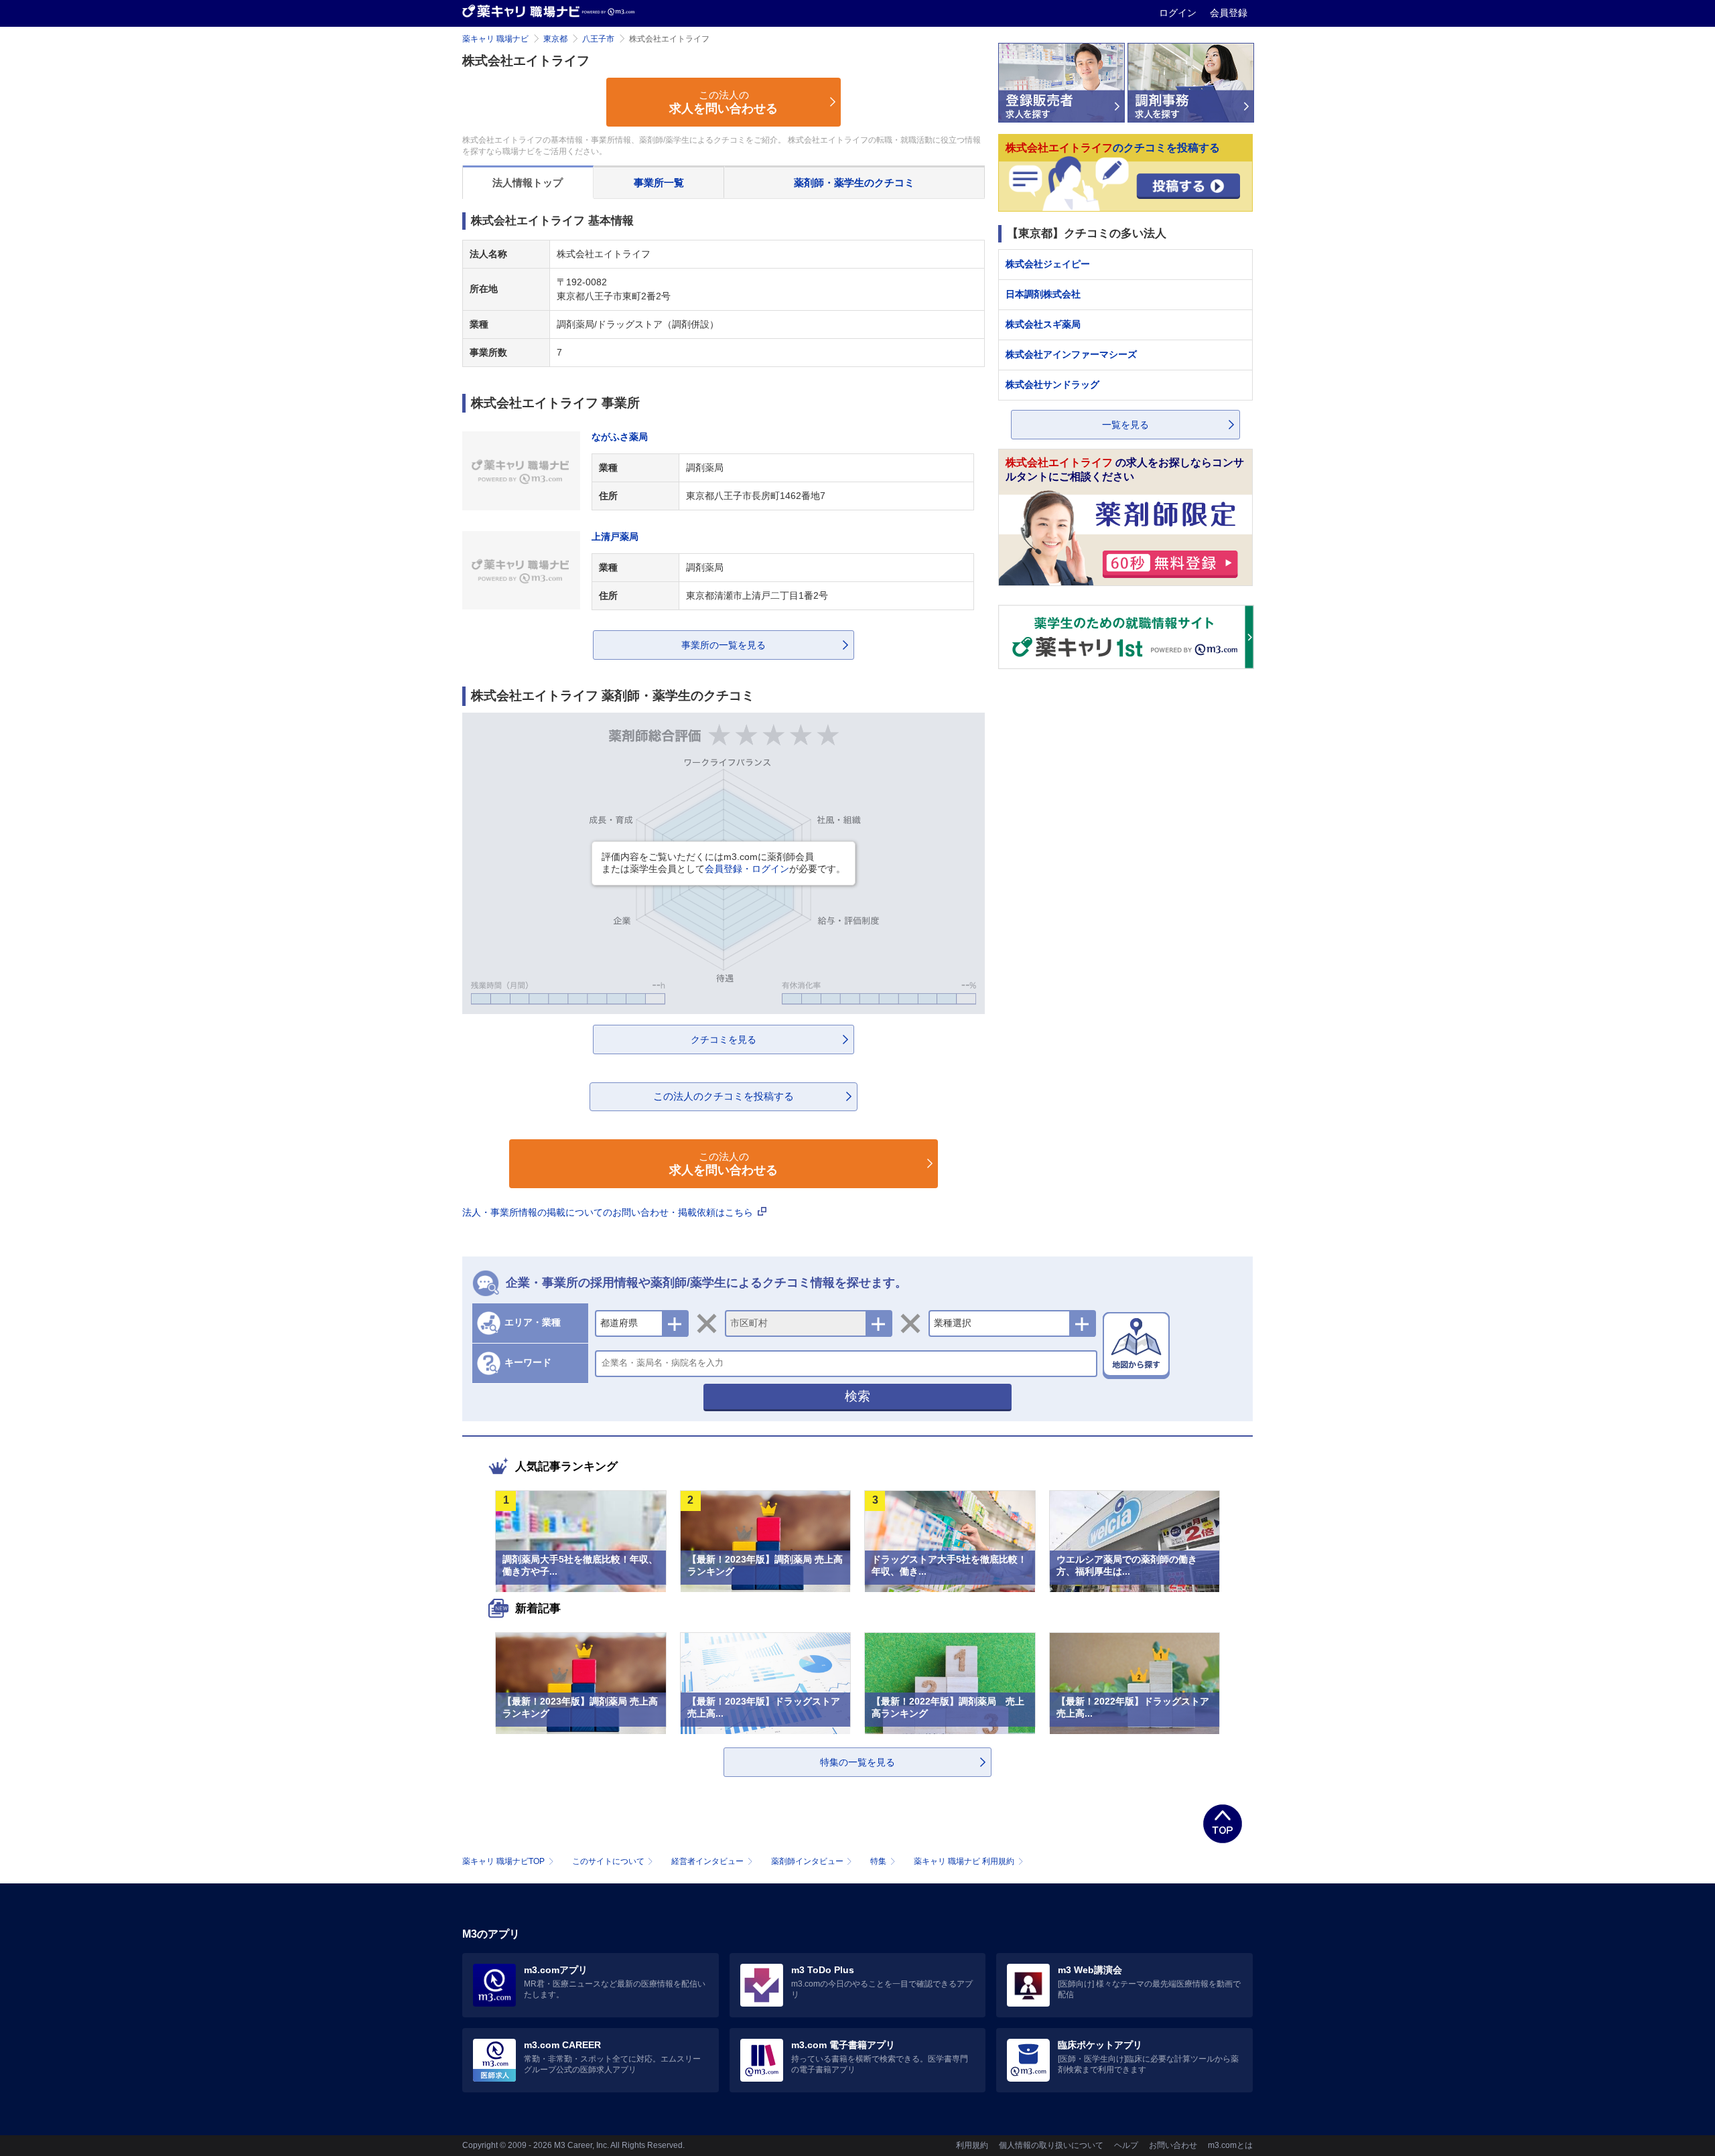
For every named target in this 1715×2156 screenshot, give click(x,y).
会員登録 (1229, 13)
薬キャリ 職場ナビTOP (503, 1861)
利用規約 (972, 2145)
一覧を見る (1125, 425)
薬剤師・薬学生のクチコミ (854, 183)
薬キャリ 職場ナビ (495, 39)
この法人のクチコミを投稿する (724, 1096)
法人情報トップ (528, 183)
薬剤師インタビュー (807, 1861)
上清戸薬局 (615, 536)
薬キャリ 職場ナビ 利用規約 (964, 1861)
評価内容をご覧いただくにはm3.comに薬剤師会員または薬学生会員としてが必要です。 (724, 863)
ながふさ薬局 (620, 437)
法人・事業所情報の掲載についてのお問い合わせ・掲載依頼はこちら (609, 1212)
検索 (857, 1396)
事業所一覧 (659, 183)
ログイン (1179, 13)
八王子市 (598, 39)
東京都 (555, 39)
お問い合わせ (1173, 2145)
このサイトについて (608, 1861)
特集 (878, 1861)
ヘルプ (1126, 2145)
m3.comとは (1230, 2145)
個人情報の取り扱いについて (1051, 2145)
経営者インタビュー (707, 1861)
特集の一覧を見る (857, 1762)
